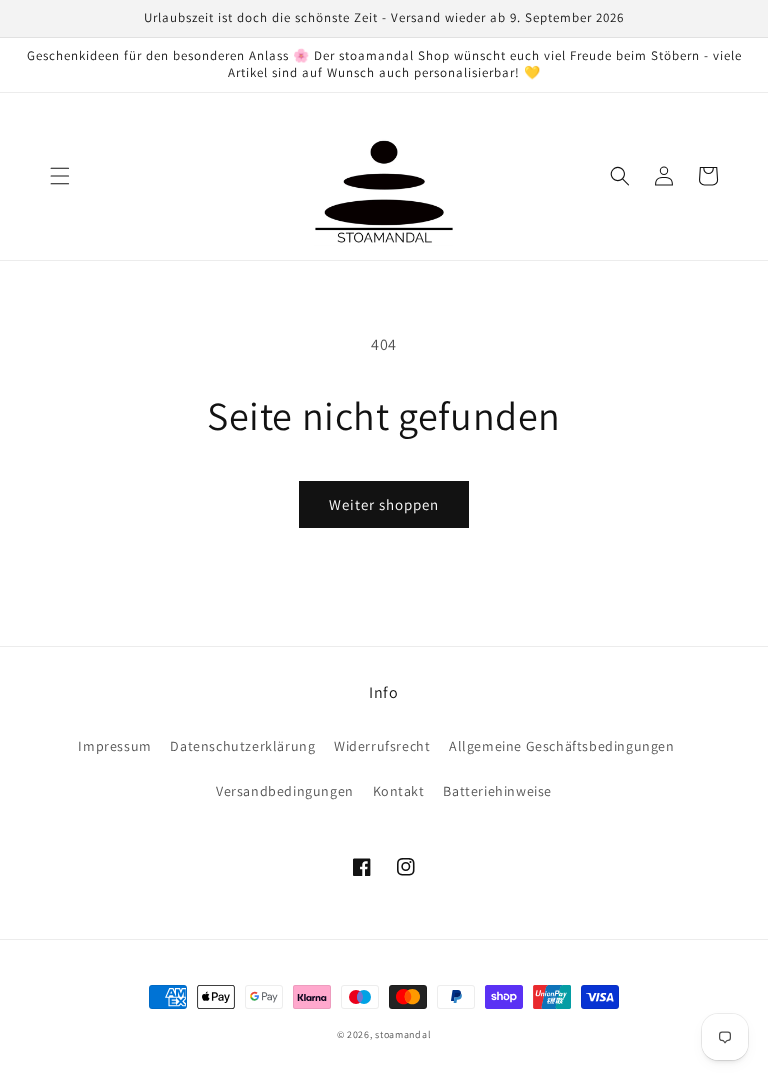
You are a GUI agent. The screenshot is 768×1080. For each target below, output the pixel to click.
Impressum (114, 746)
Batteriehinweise (497, 791)
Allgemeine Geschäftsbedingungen (562, 746)
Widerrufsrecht (382, 746)
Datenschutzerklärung (242, 746)
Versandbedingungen (285, 791)
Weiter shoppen (384, 504)
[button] (60, 176)
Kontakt (399, 791)
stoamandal (403, 1034)
